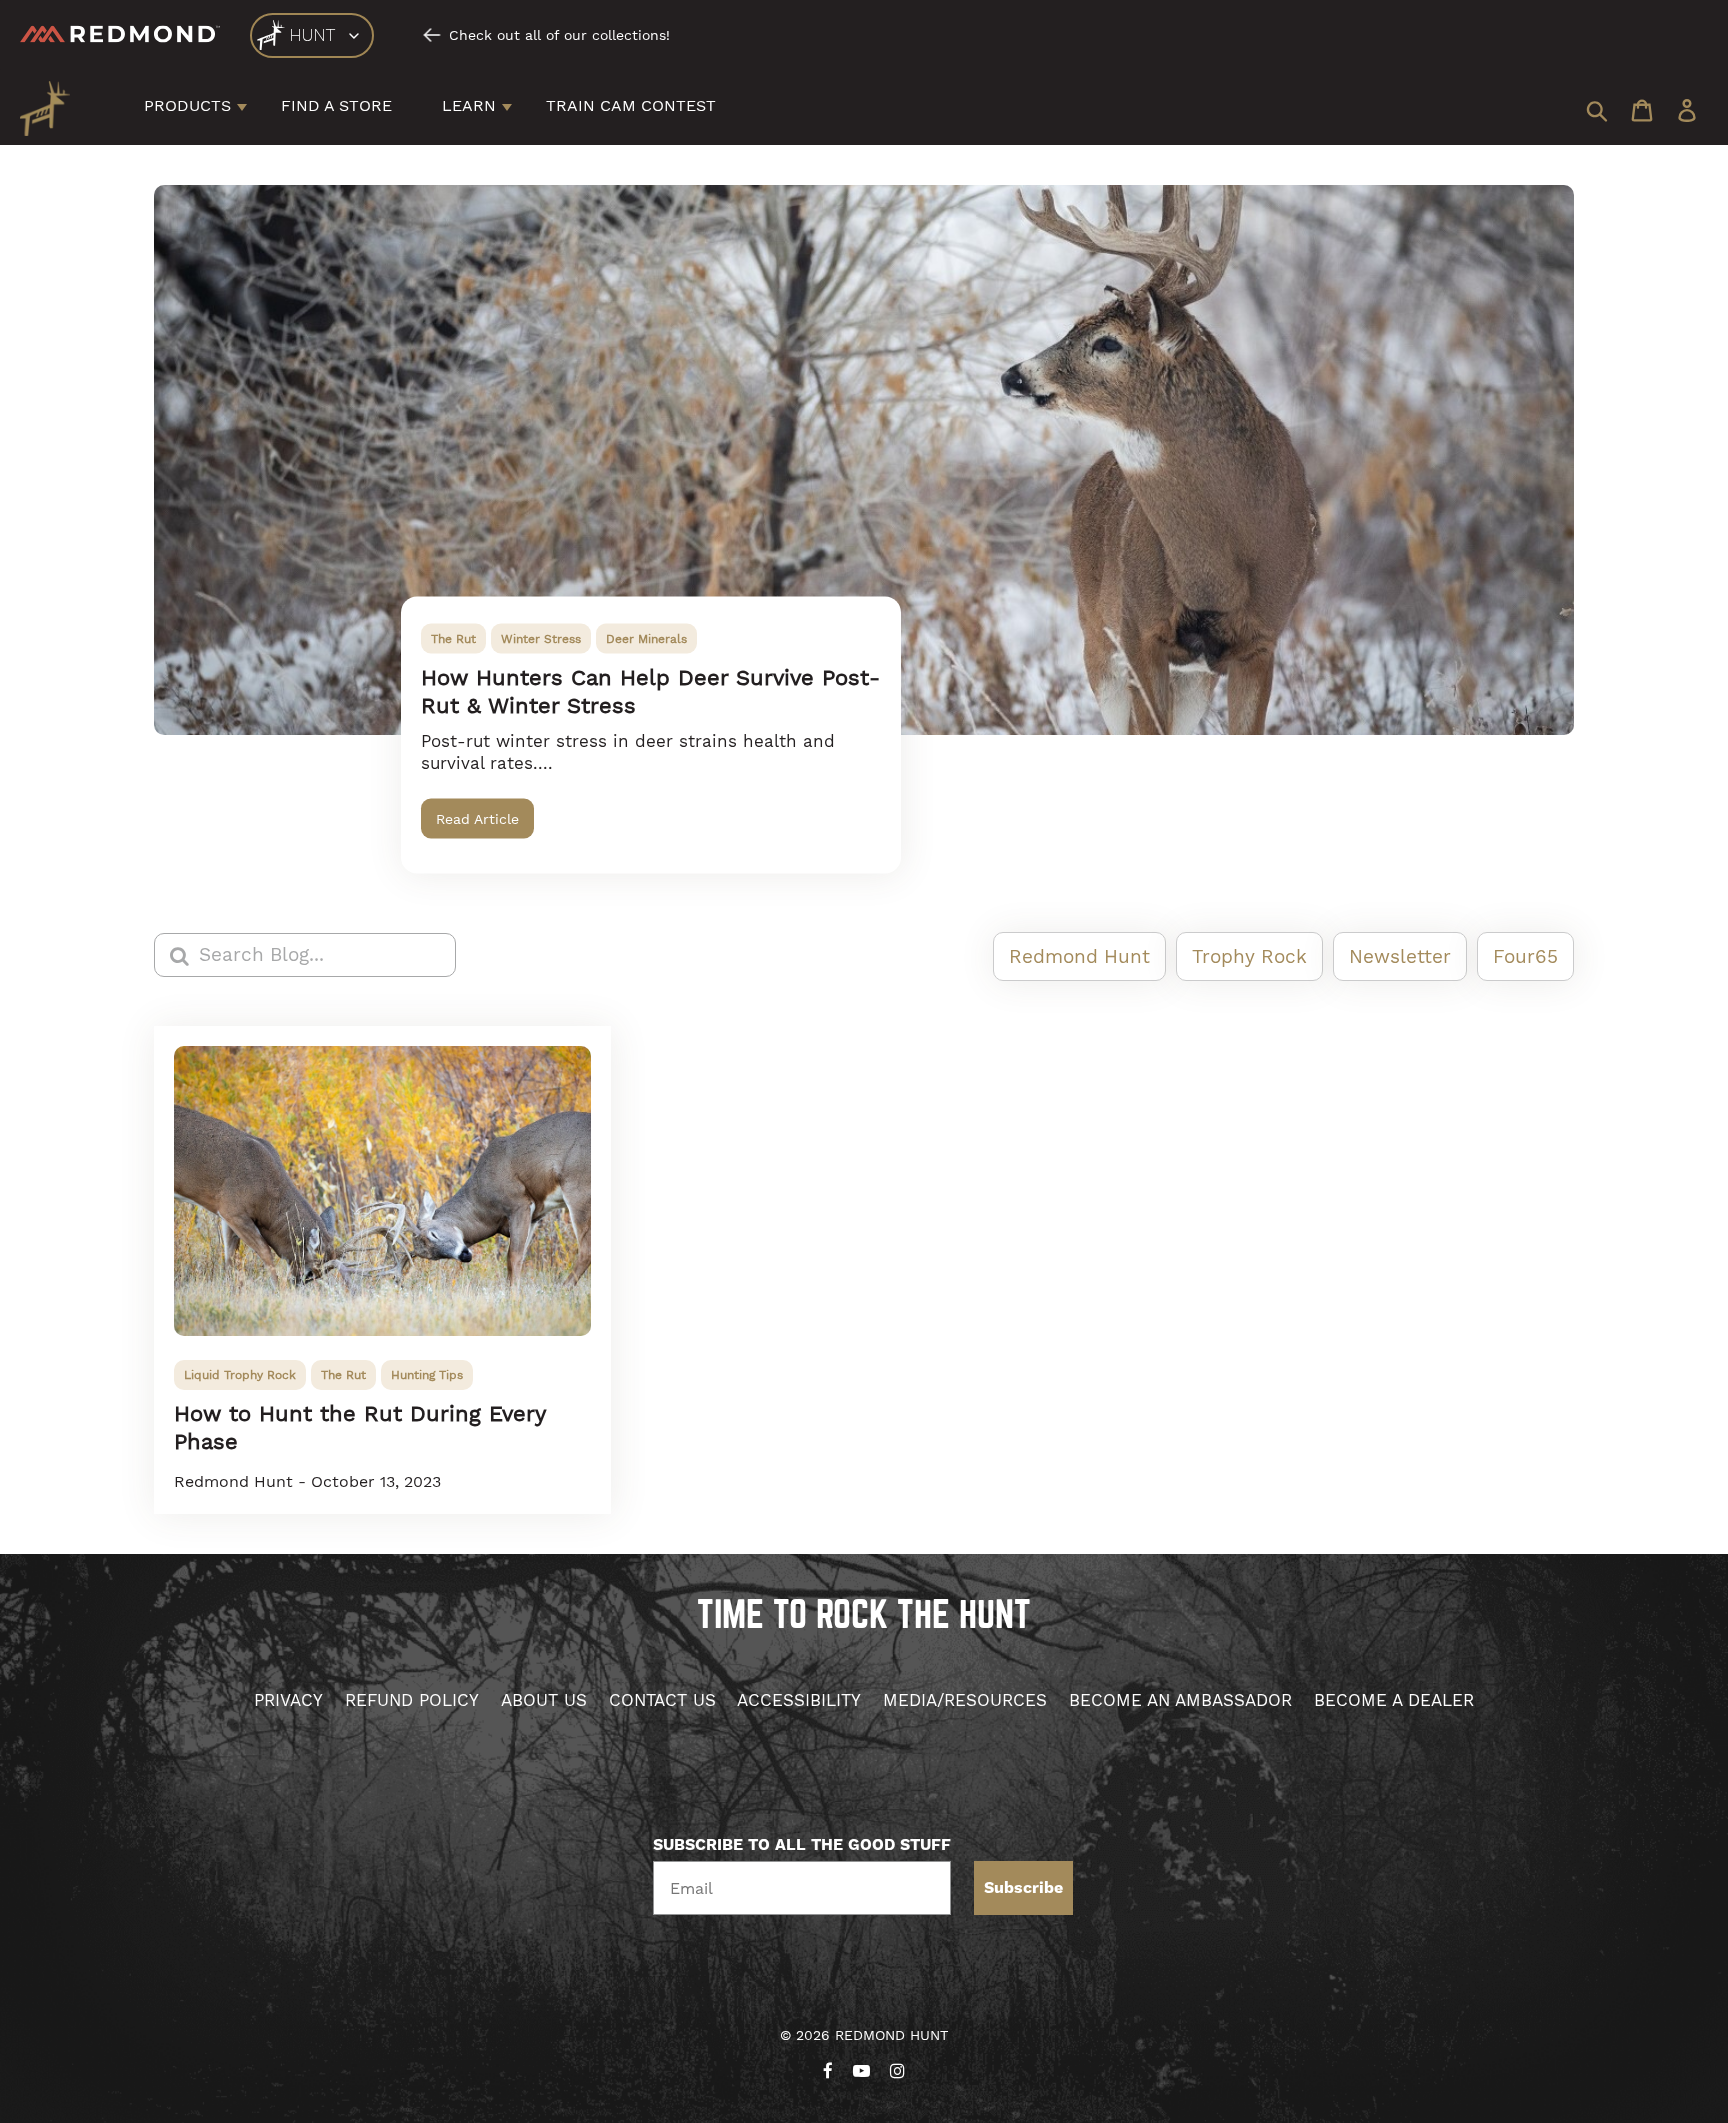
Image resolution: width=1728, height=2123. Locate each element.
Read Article (477, 819)
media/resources (965, 1700)
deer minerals (646, 639)
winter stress (541, 639)
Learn (469, 105)
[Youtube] (861, 2067)
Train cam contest (631, 105)
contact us (662, 1700)
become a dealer (1394, 1700)
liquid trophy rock (240, 1375)
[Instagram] (897, 2067)
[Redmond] (120, 34)
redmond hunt (1079, 956)
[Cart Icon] (1642, 112)
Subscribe (1023, 1888)
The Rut (453, 639)
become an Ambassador (1180, 1700)
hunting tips (427, 1375)
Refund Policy (412, 1700)
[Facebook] (828, 2067)
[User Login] (1687, 112)
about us (544, 1700)
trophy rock (1249, 956)
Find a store (336, 105)
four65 (1525, 956)
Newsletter (1400, 956)
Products (187, 105)
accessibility (799, 1700)
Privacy (288, 1700)
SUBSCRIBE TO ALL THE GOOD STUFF (802, 1845)
